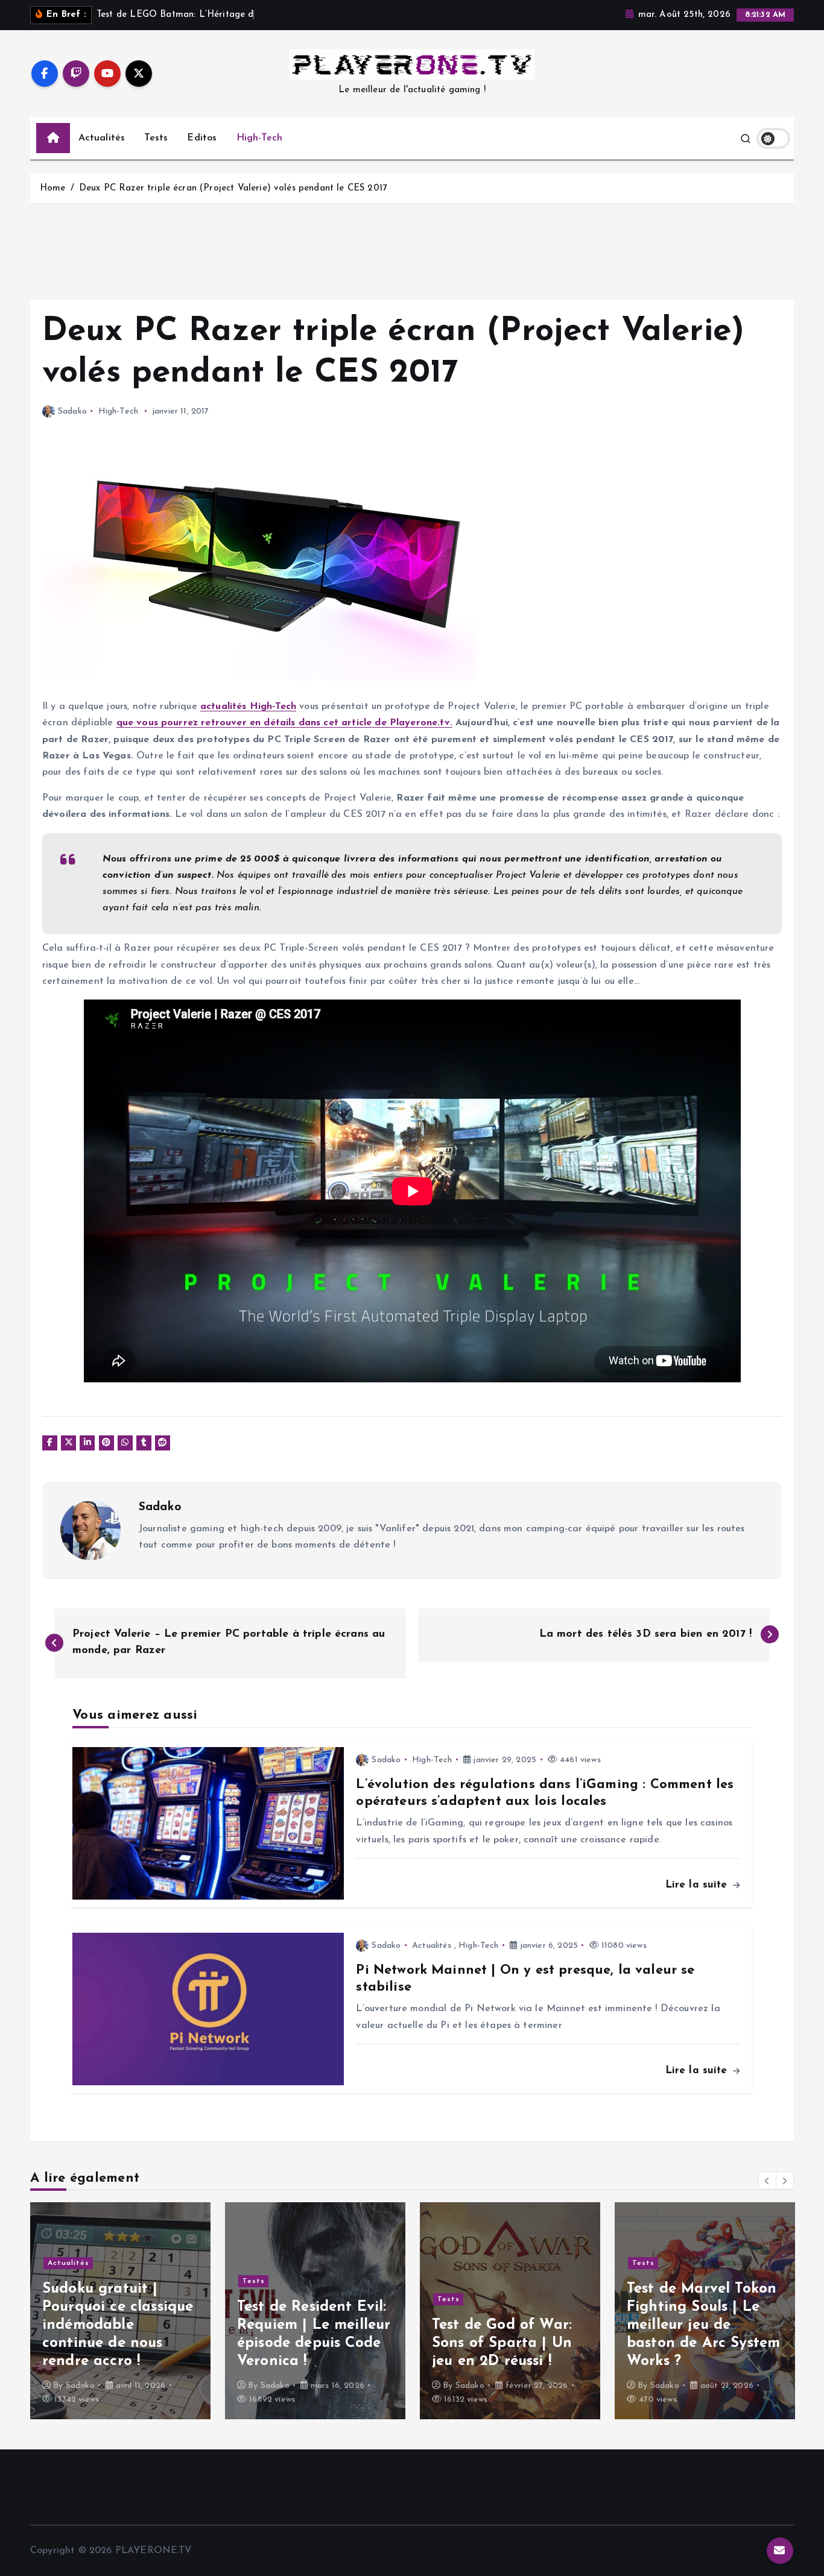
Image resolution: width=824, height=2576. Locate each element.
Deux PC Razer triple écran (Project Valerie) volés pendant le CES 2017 (233, 188)
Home (53, 188)
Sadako (72, 411)
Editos (202, 138)
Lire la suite (698, 1885)
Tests (156, 138)
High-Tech (259, 138)
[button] (767, 2181)
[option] (120, 2311)
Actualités (102, 138)
